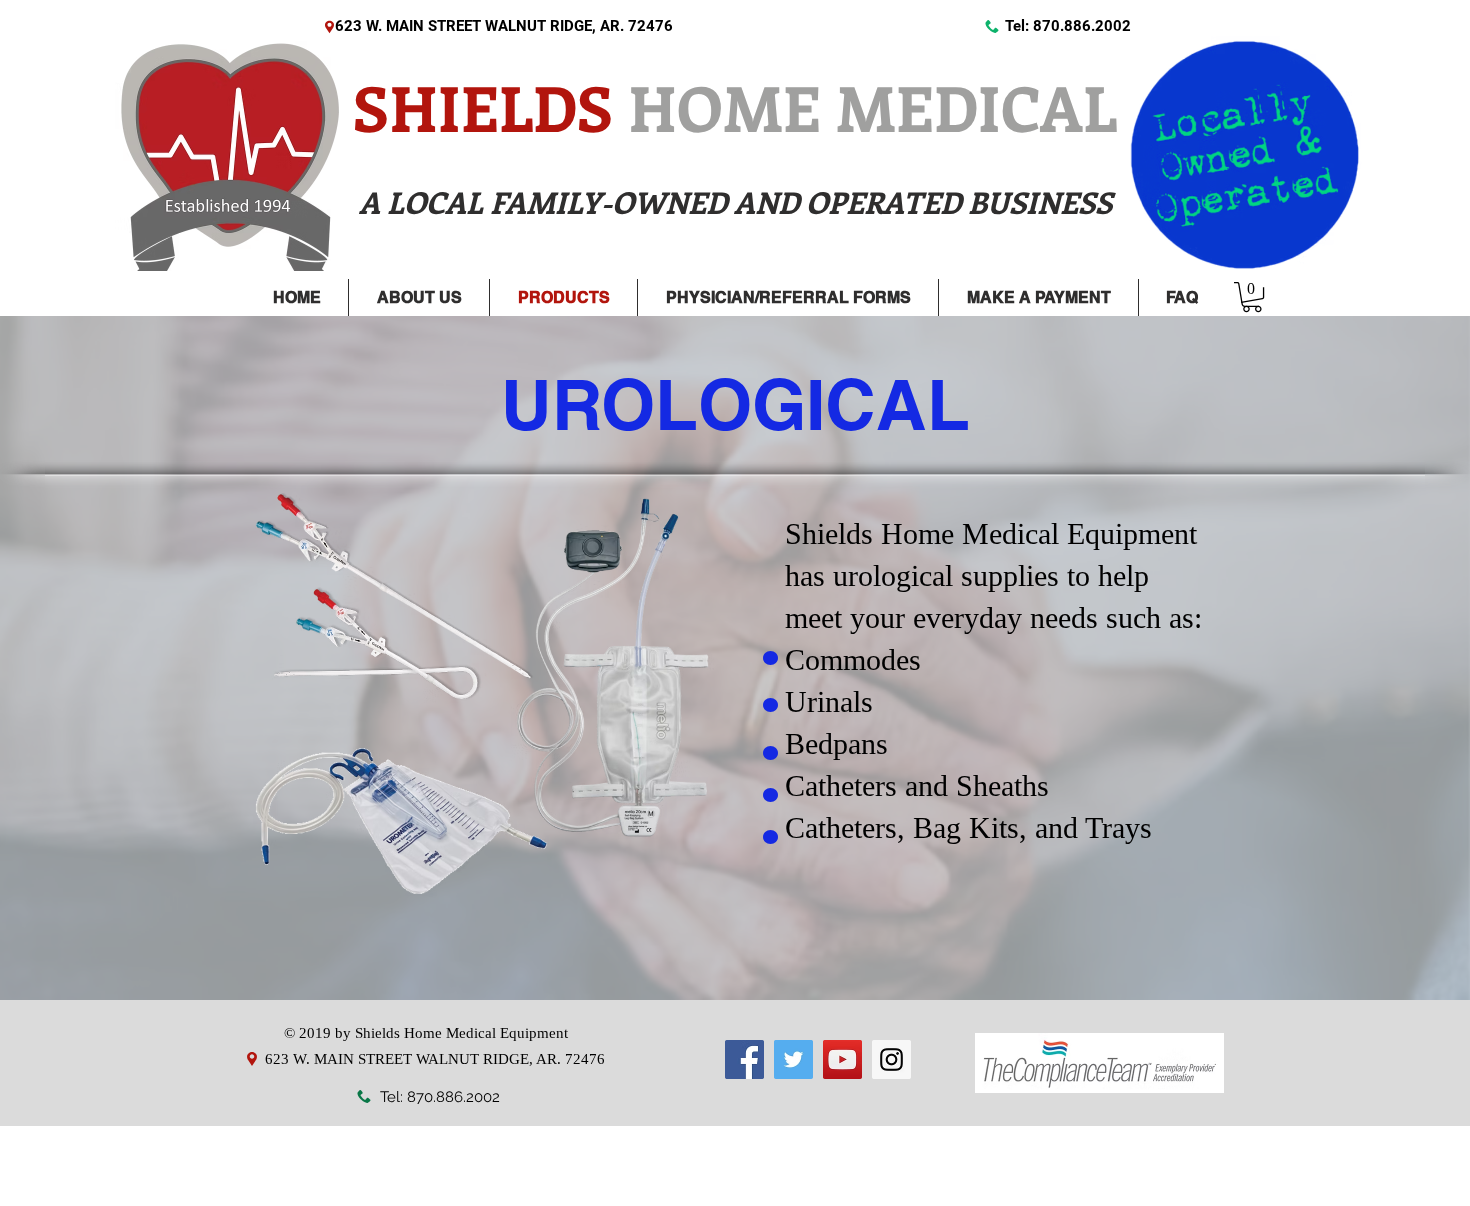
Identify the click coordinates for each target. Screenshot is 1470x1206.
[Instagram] (891, 1059)
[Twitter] (793, 1059)
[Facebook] (744, 1059)
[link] (1252, 297)
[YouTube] (842, 1059)
